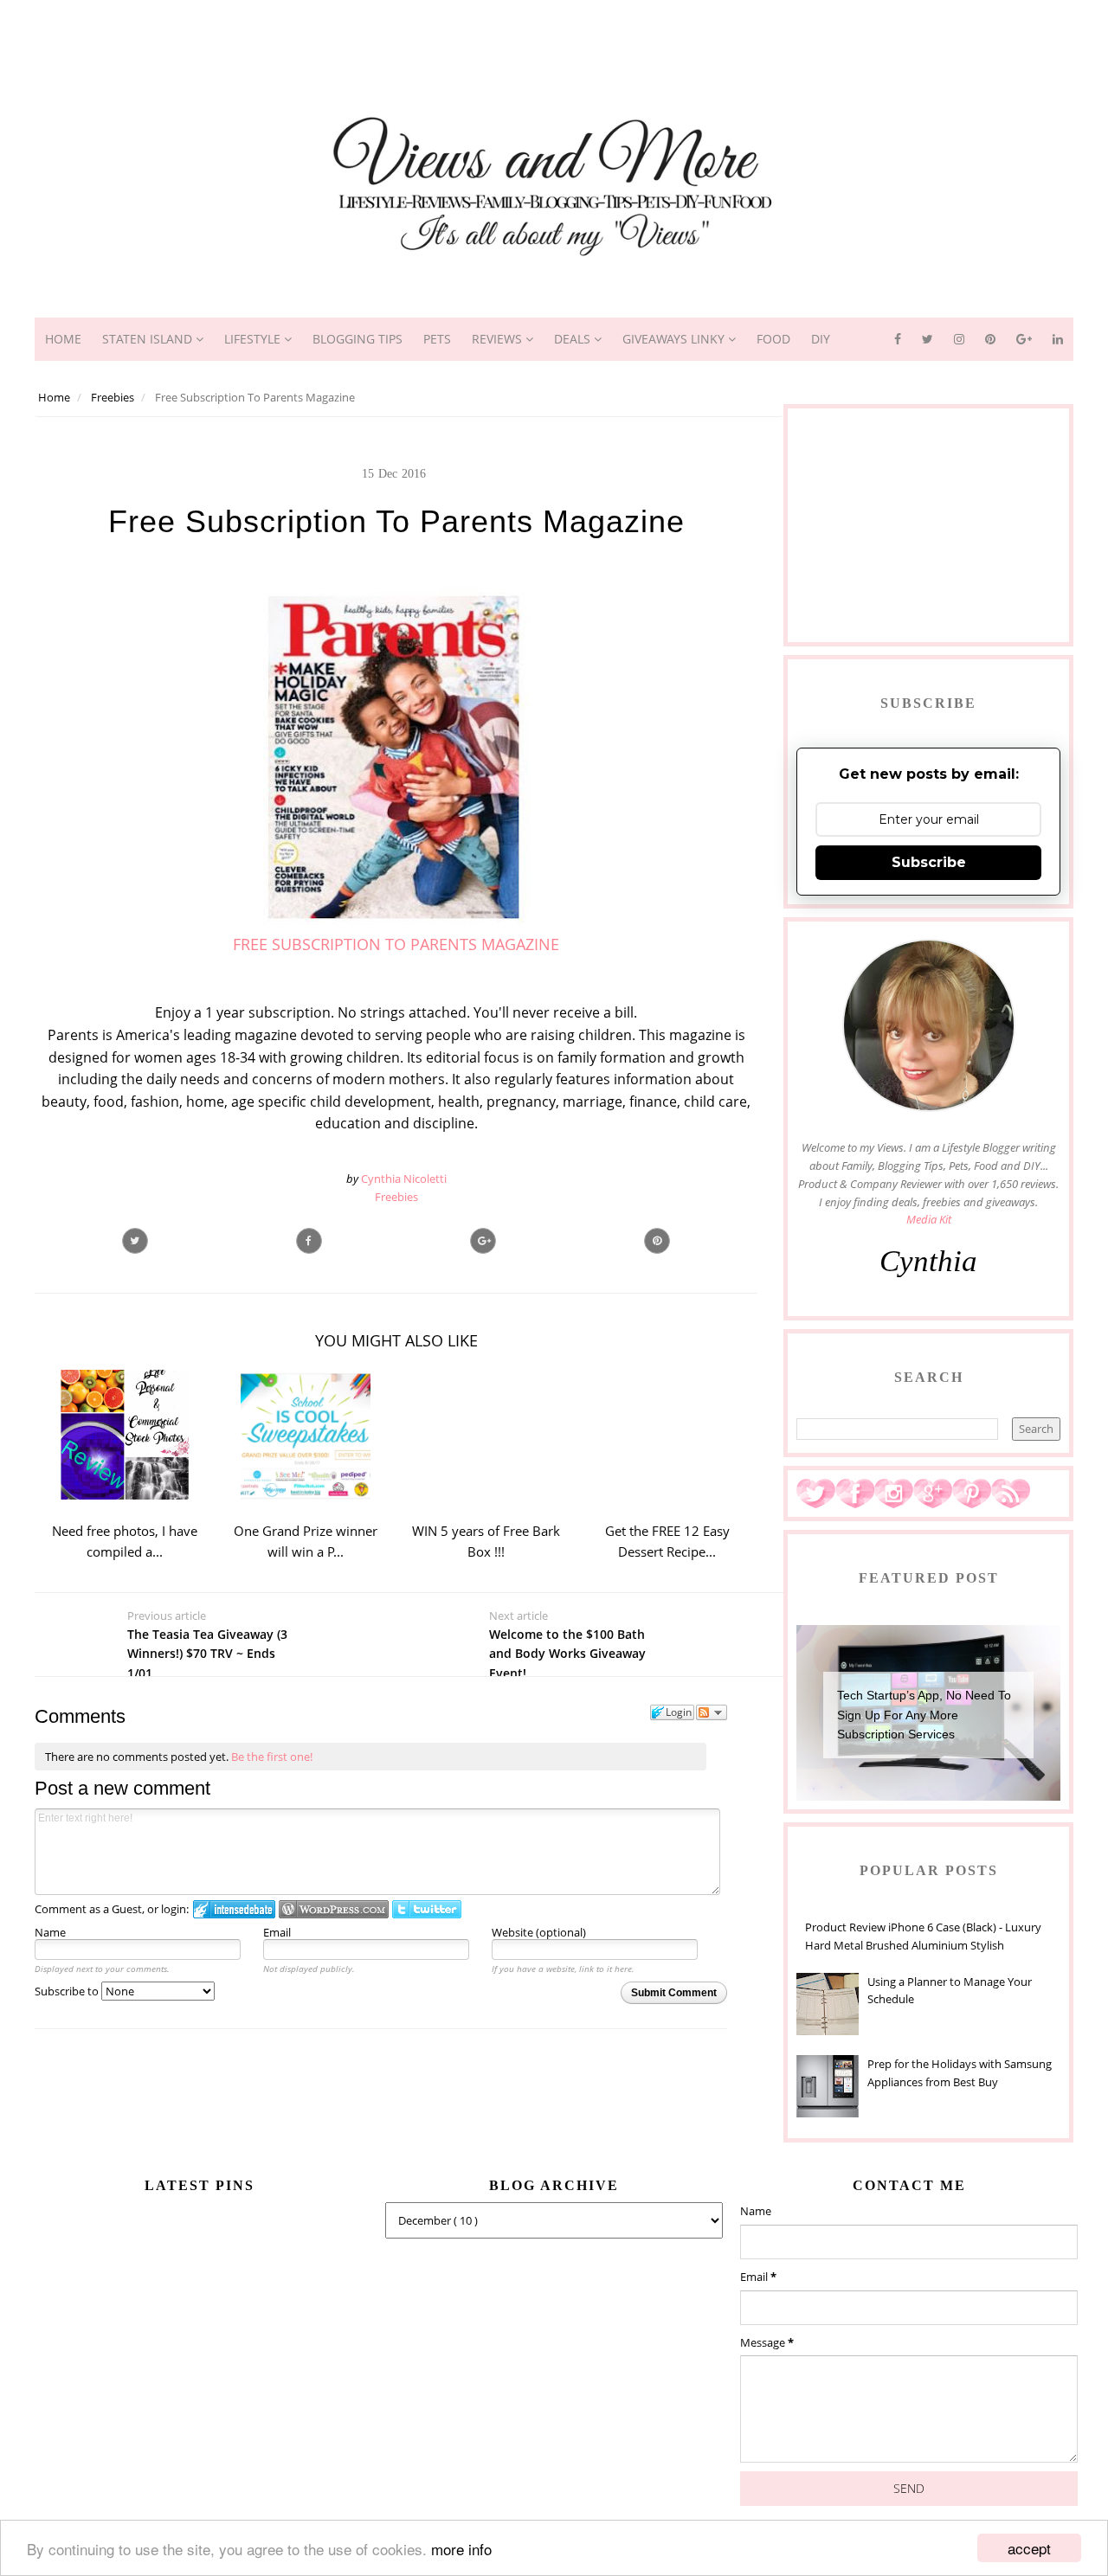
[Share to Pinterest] (657, 1241)
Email (277, 1932)
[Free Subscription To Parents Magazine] (483, 1241)
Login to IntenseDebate (234, 1909)
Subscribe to (68, 1991)
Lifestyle (254, 339)
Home (63, 339)
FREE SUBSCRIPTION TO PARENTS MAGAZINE (396, 944)
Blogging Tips (358, 339)
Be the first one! (272, 1757)
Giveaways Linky (675, 339)
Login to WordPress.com (334, 1909)
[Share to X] (135, 1241)
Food (773, 339)
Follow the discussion (712, 1712)
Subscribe (929, 862)
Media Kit (929, 1219)
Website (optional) (539, 1932)
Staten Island (149, 339)
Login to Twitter (427, 1909)
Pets (437, 339)
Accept (1029, 2548)
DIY (821, 339)
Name (50, 1932)
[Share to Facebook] (309, 1241)
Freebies (396, 1197)
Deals (574, 339)
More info (461, 2549)
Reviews (499, 339)
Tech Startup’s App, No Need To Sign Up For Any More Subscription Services (924, 1715)
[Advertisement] (554, 39)
